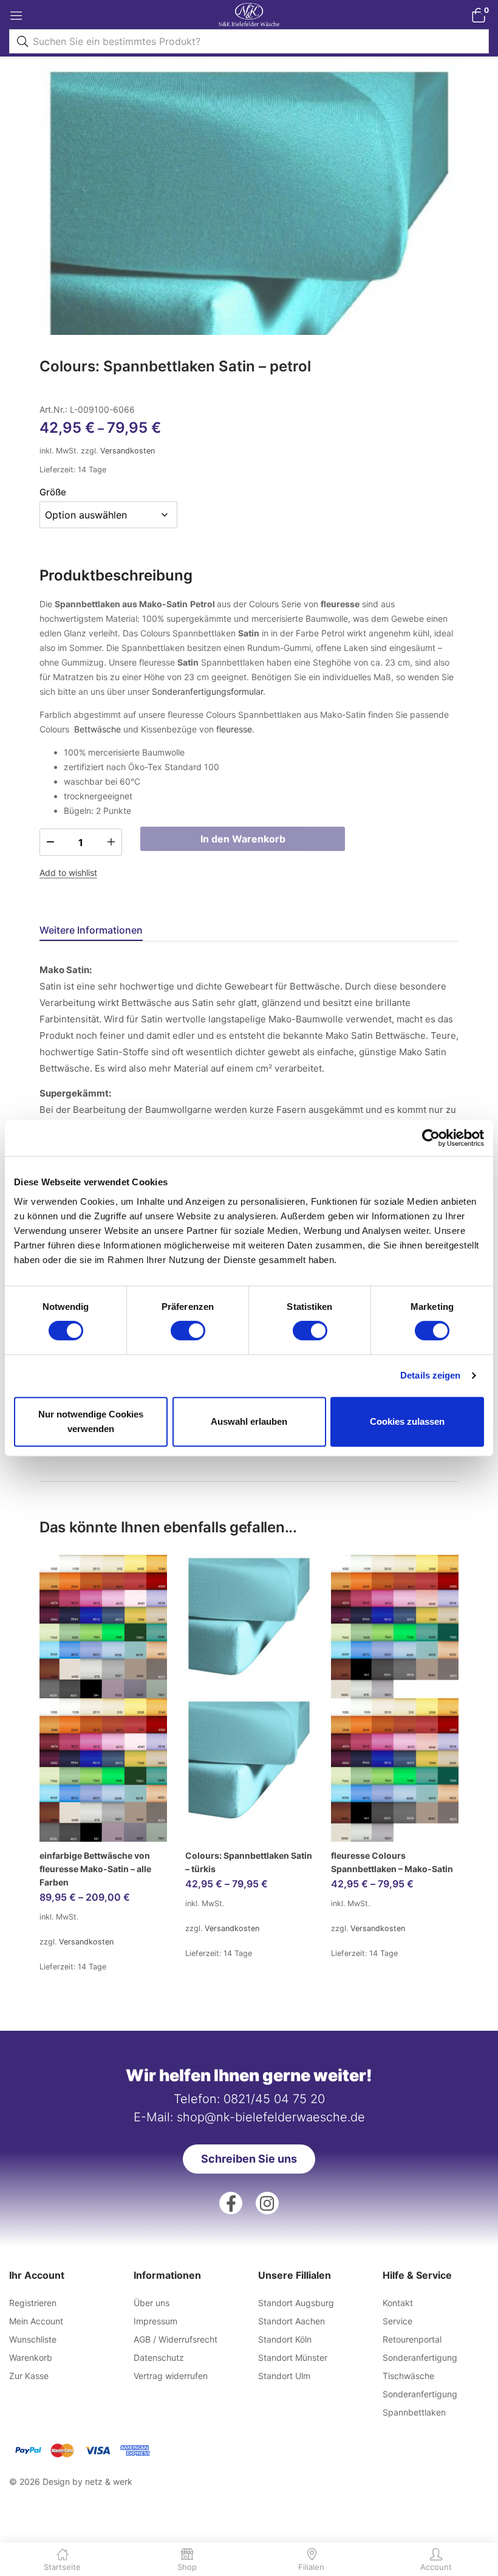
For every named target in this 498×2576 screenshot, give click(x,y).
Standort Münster (293, 2357)
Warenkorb (31, 2357)
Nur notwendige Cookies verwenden (91, 1421)
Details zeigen (430, 1375)
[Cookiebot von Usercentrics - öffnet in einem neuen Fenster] (431, 1138)
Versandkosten (128, 451)
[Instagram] (267, 2203)
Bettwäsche (97, 729)
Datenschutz (159, 2357)
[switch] (188, 1331)
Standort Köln (285, 2339)
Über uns (152, 2303)
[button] (478, 15)
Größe (53, 492)
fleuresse (234, 729)
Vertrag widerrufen (171, 2376)
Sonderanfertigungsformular (207, 691)
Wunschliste (33, 2339)
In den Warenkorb (243, 839)
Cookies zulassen (407, 1421)
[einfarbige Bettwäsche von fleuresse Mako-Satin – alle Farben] (103, 1698)
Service (397, 2321)
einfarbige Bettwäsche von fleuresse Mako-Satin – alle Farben (95, 1869)
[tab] (106, 932)
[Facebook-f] (231, 2203)
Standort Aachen (292, 2321)
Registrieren (33, 2303)
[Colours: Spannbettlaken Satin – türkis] (249, 1698)
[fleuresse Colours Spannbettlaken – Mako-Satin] (395, 1698)
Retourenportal (412, 2339)
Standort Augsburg (296, 2303)
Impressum (155, 2321)
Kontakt (398, 2303)
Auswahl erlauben (249, 1421)
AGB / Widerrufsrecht (176, 2339)
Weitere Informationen (91, 930)
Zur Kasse (29, 2376)
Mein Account (36, 2321)
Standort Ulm (284, 2376)
